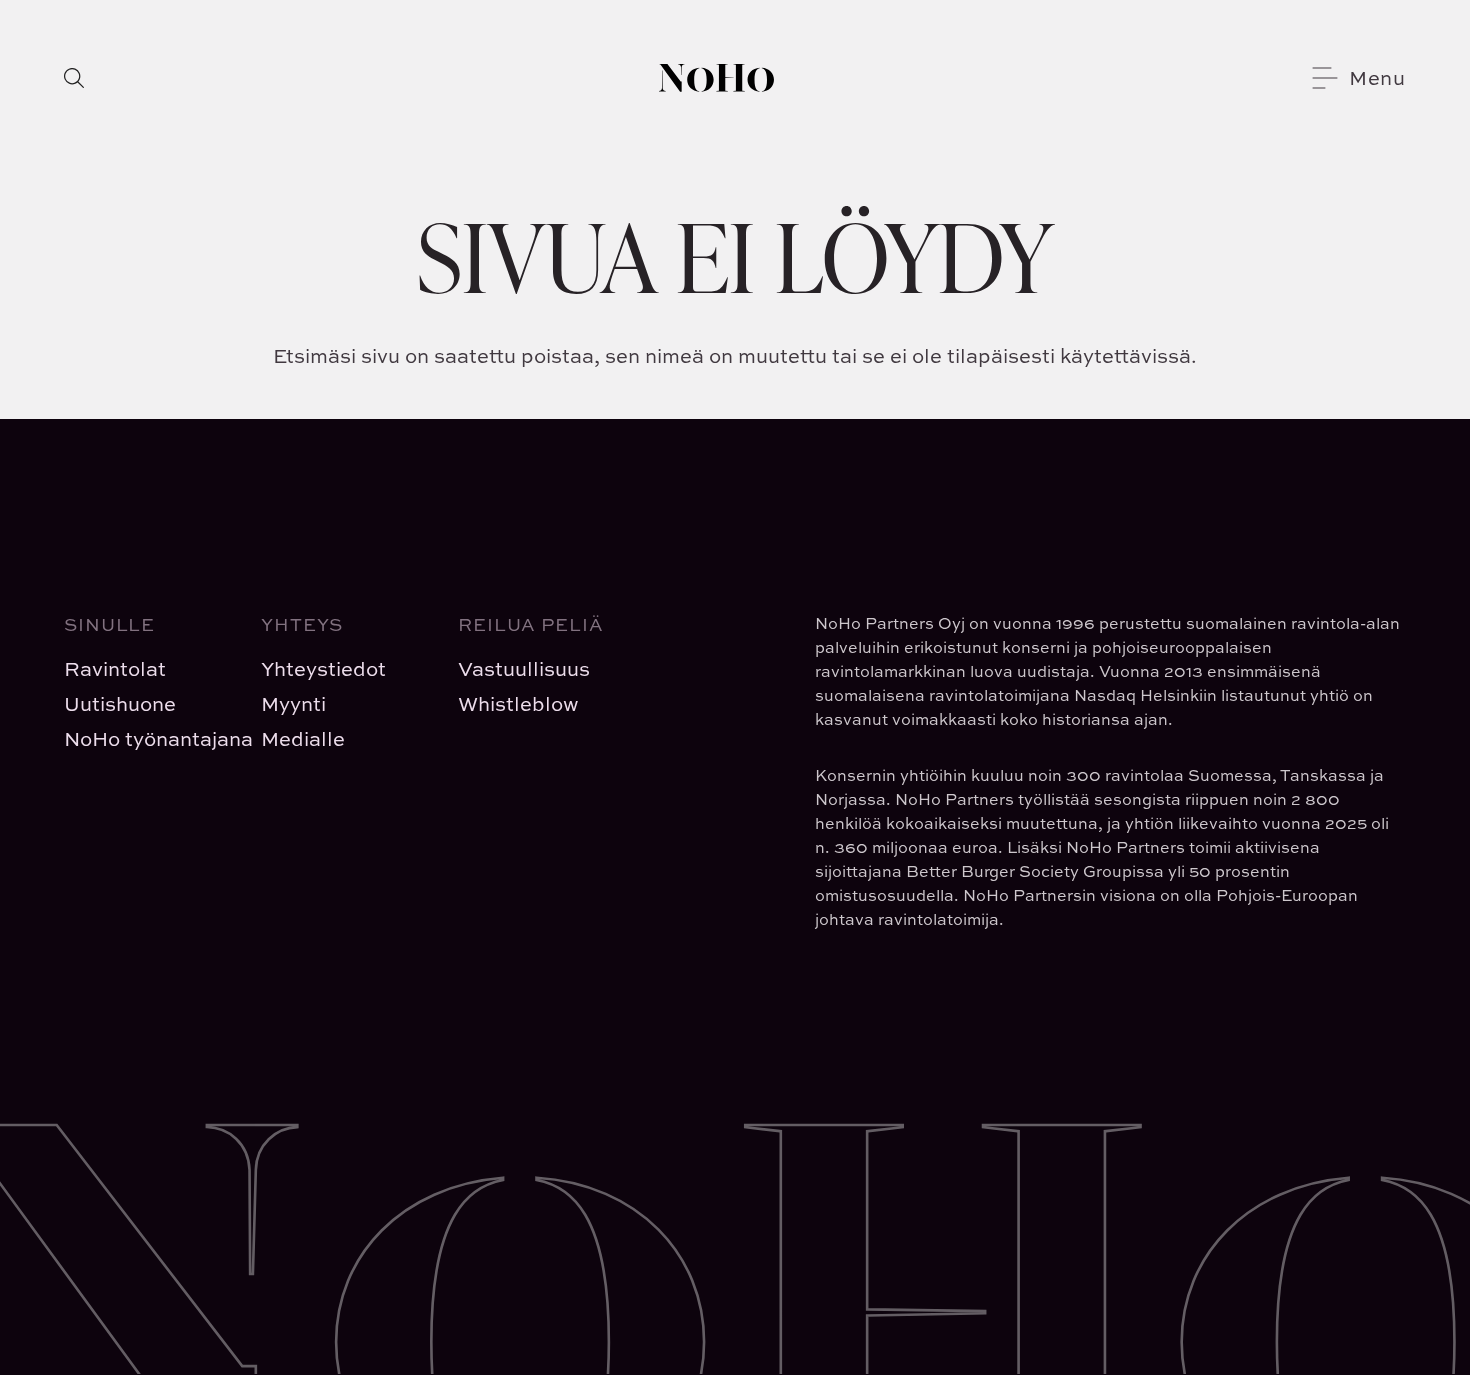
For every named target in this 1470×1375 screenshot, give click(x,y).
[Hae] (74, 78)
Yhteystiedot (323, 668)
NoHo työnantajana (146, 738)
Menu (1377, 77)
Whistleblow (518, 703)
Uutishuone (120, 703)
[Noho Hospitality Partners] (716, 78)
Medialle (303, 738)
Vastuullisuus (524, 668)
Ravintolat (115, 668)
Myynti (293, 703)
